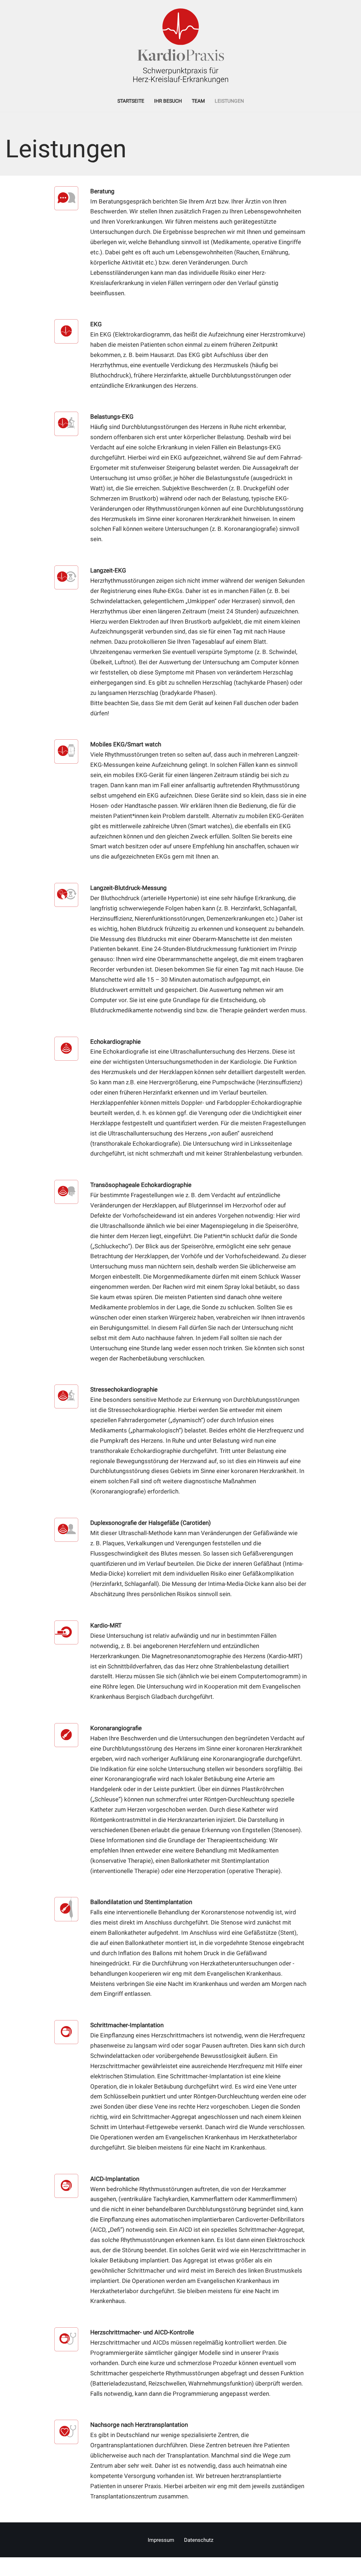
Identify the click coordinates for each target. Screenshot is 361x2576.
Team (198, 101)
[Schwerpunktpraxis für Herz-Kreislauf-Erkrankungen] (181, 46)
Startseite (131, 101)
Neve (12, 2566)
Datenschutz (199, 2540)
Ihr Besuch (168, 101)
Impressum (161, 2540)
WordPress (80, 2566)
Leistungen (229, 101)
